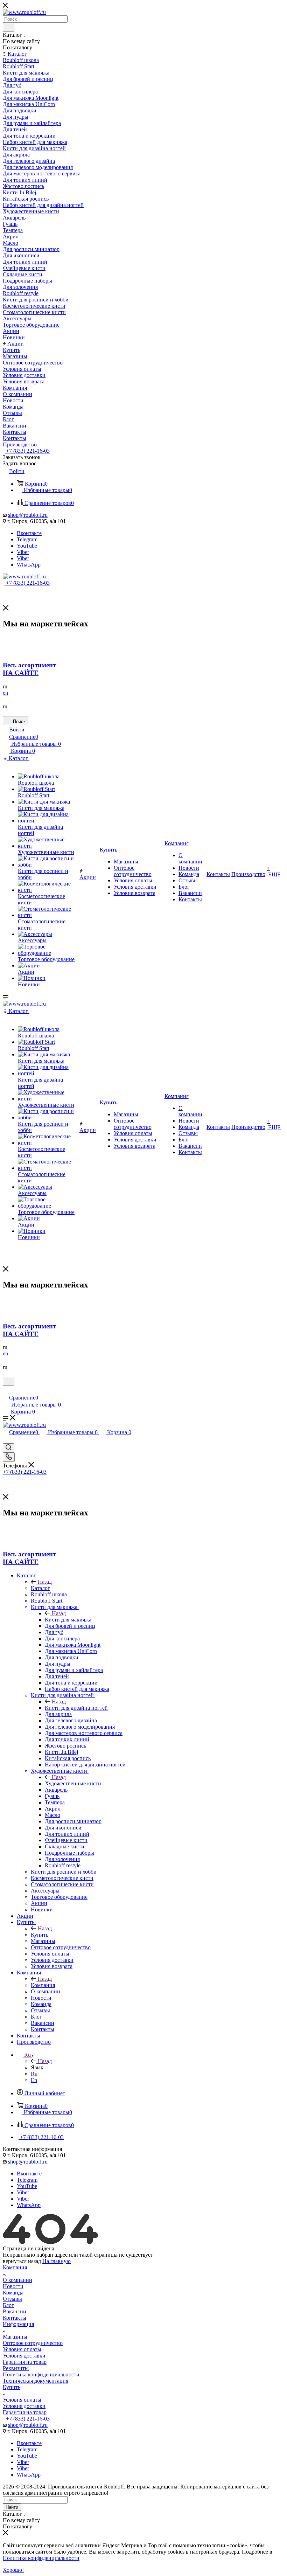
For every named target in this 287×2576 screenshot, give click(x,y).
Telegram (27, 539)
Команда (13, 2293)
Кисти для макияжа (68, 1620)
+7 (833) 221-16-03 (27, 451)
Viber (23, 552)
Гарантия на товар (25, 2362)
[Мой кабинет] (6, 1390)
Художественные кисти (73, 1783)
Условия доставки (24, 2356)
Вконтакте (29, 533)
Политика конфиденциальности (41, 2374)
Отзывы (12, 2299)
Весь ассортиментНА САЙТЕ (29, 669)
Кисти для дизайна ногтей (76, 1708)
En (34, 2080)
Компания (43, 1985)
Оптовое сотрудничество (33, 2343)
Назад (45, 1582)
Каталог (40, 1588)
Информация (18, 2324)
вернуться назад (22, 2261)
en (5, 693)
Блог (8, 2305)
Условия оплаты (22, 2349)
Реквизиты (16, 2368)
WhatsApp (29, 565)
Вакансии (15, 2311)
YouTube (27, 546)
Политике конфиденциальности (41, 2558)
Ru (34, 2074)
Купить (40, 1935)
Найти (12, 2507)
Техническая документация (36, 2381)
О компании (17, 2280)
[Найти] (9, 27)
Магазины (15, 2337)
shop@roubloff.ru (28, 515)
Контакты (15, 2318)
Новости (13, 2286)
